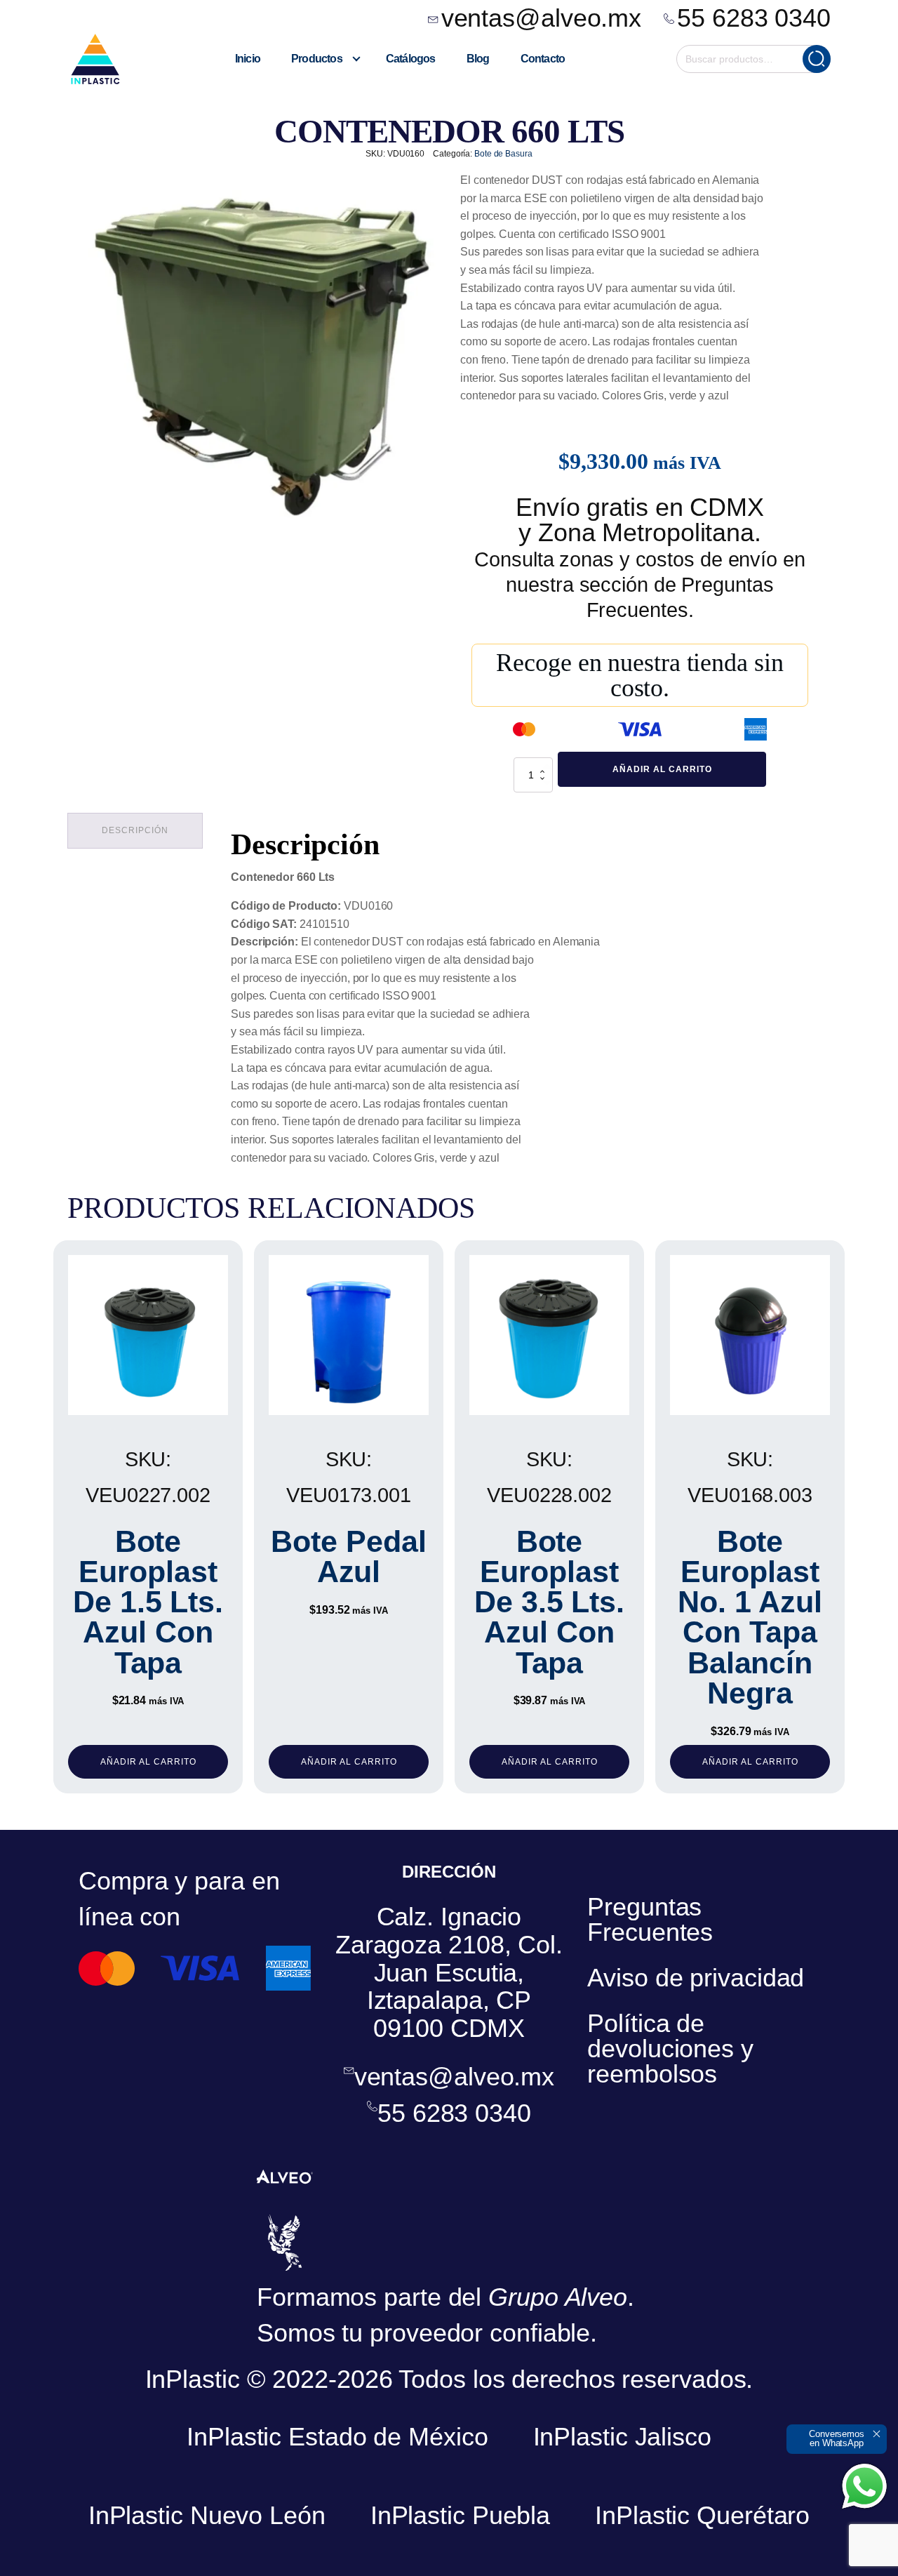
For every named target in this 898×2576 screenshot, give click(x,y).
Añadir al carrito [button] (148, 1762)
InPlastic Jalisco (622, 2437)
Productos (317, 59)
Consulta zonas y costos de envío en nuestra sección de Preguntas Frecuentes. (640, 585)
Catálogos (411, 59)
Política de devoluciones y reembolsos (670, 2049)
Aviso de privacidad (696, 1978)
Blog (478, 59)
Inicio (248, 59)
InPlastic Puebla (460, 2515)
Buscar (817, 59)
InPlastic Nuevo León (207, 2515)
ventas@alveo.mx (542, 18)
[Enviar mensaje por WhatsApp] (864, 2486)
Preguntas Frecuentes (650, 1919)
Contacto (543, 59)
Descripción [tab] (135, 830)
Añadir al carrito (662, 769)
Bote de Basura (503, 154)
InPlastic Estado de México (337, 2437)
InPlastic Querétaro (702, 2515)
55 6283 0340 (754, 18)
